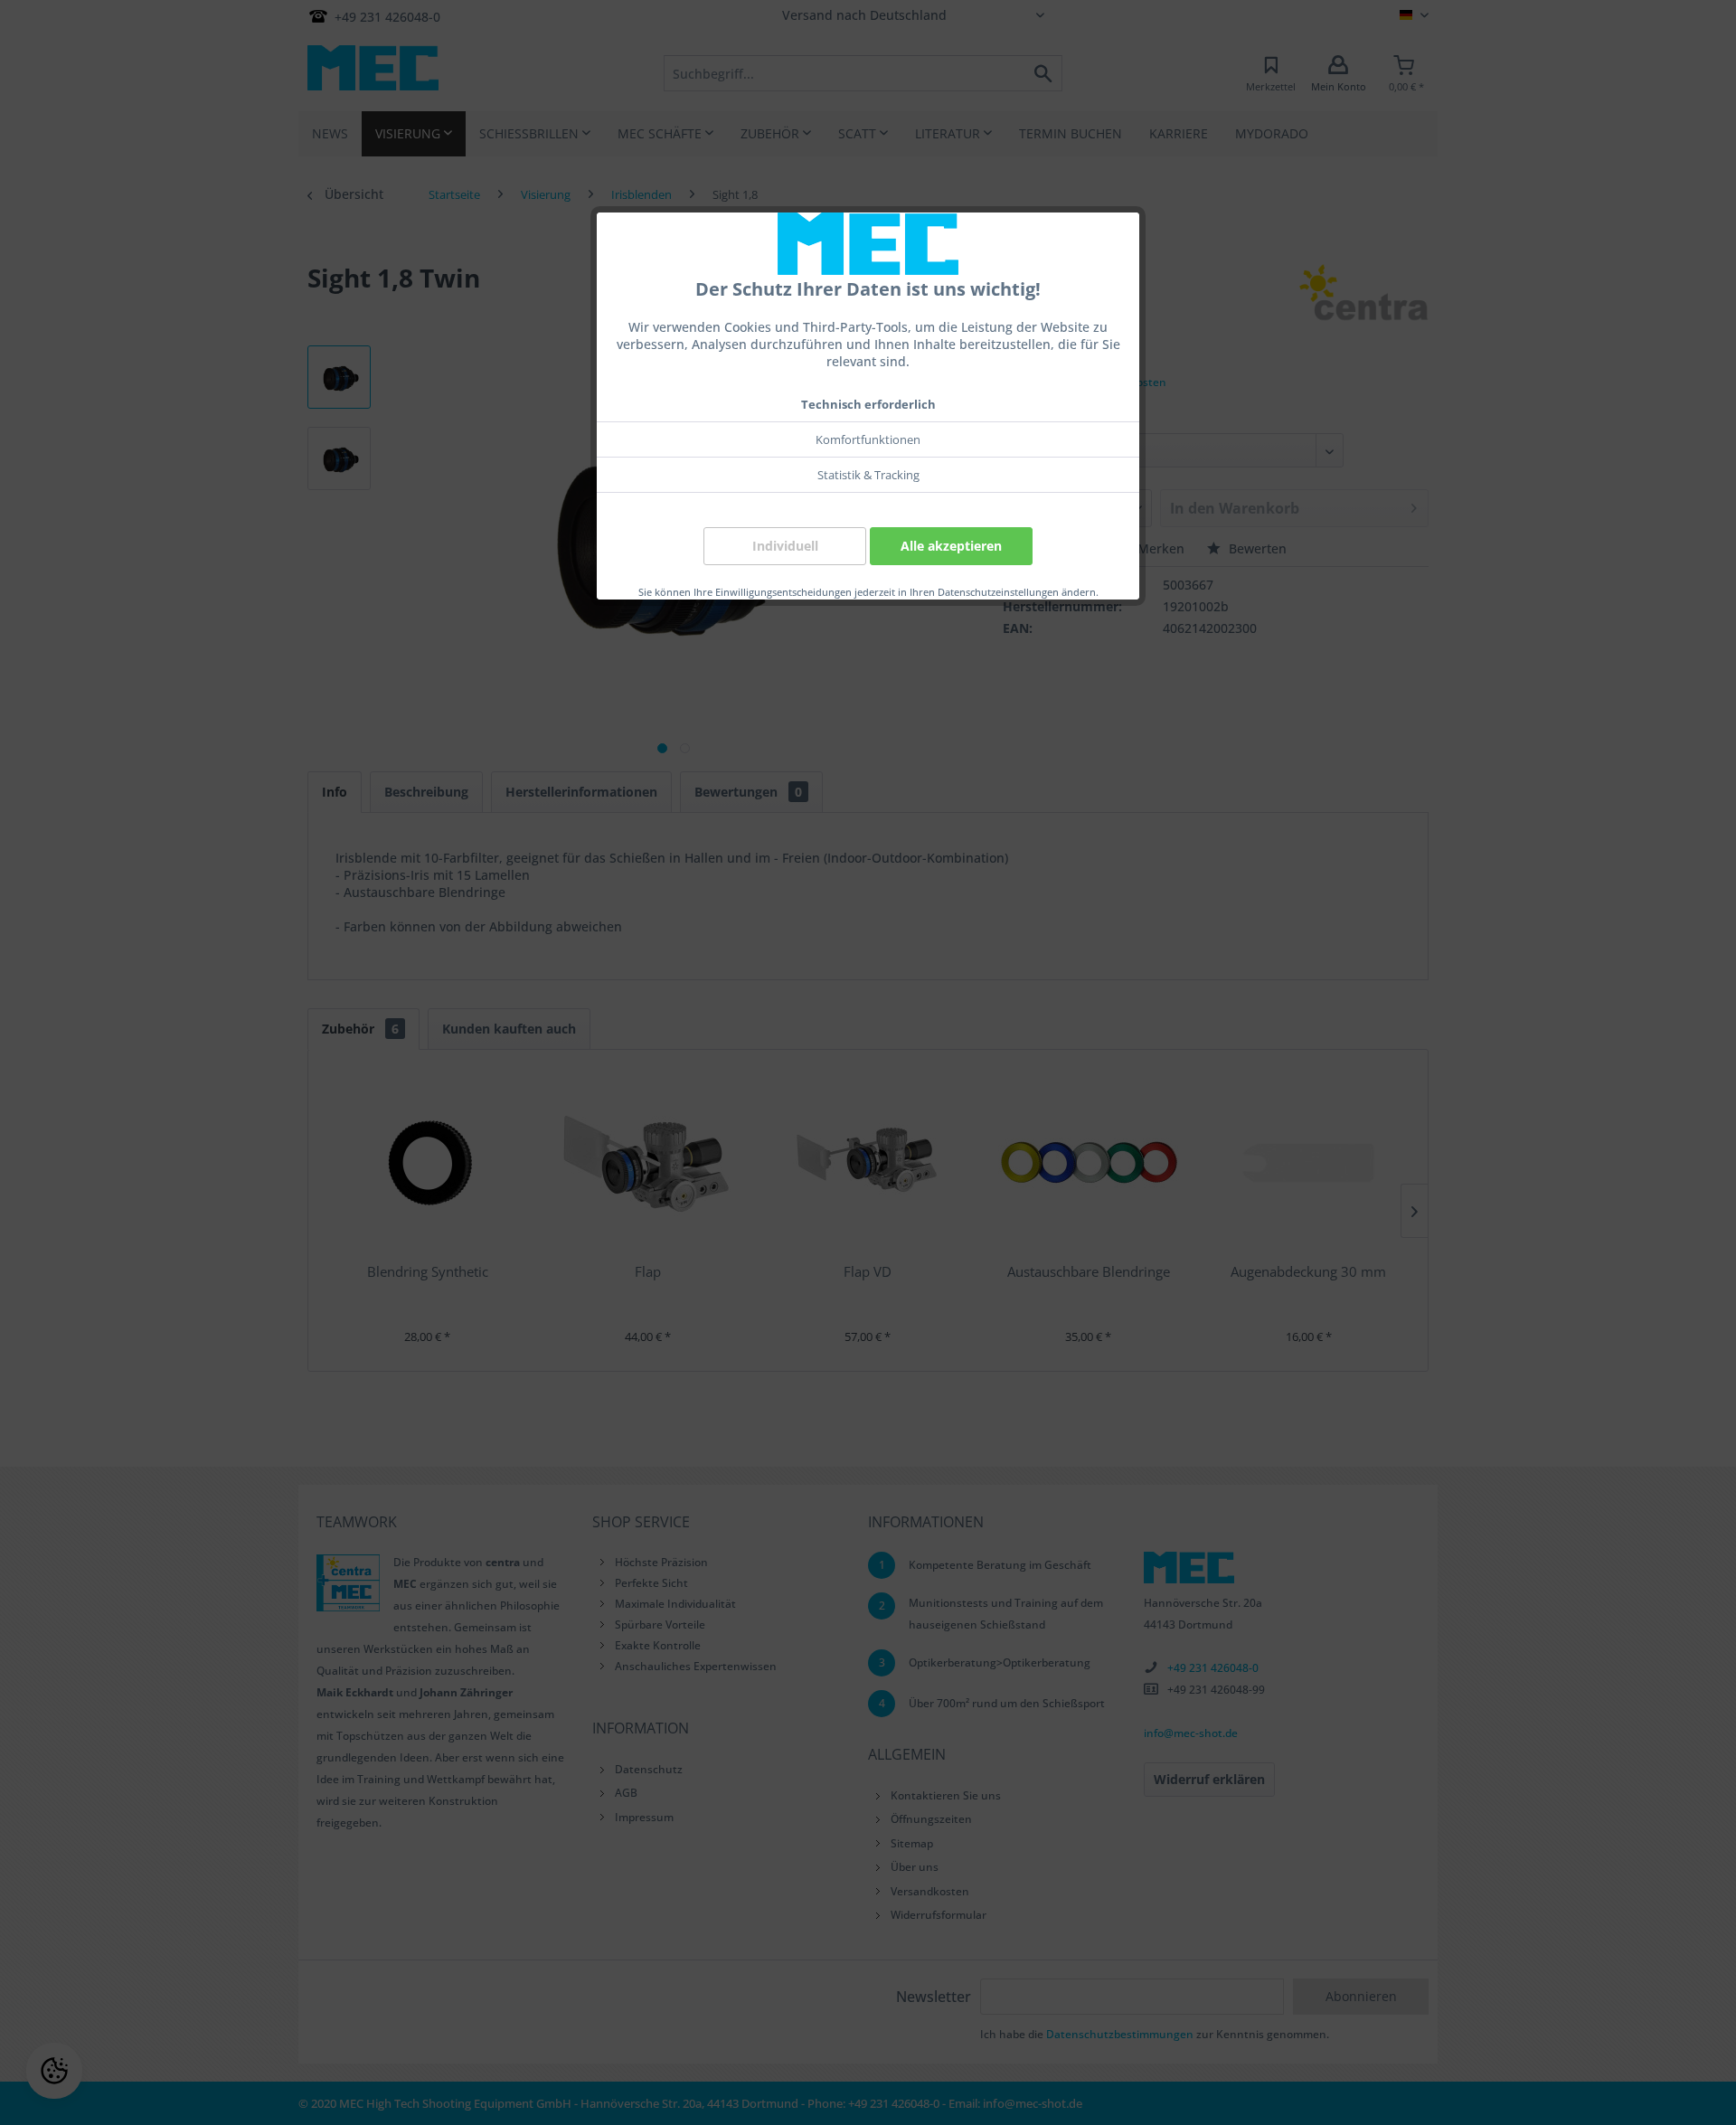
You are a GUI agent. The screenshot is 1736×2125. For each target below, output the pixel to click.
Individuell (785, 546)
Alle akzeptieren (951, 546)
